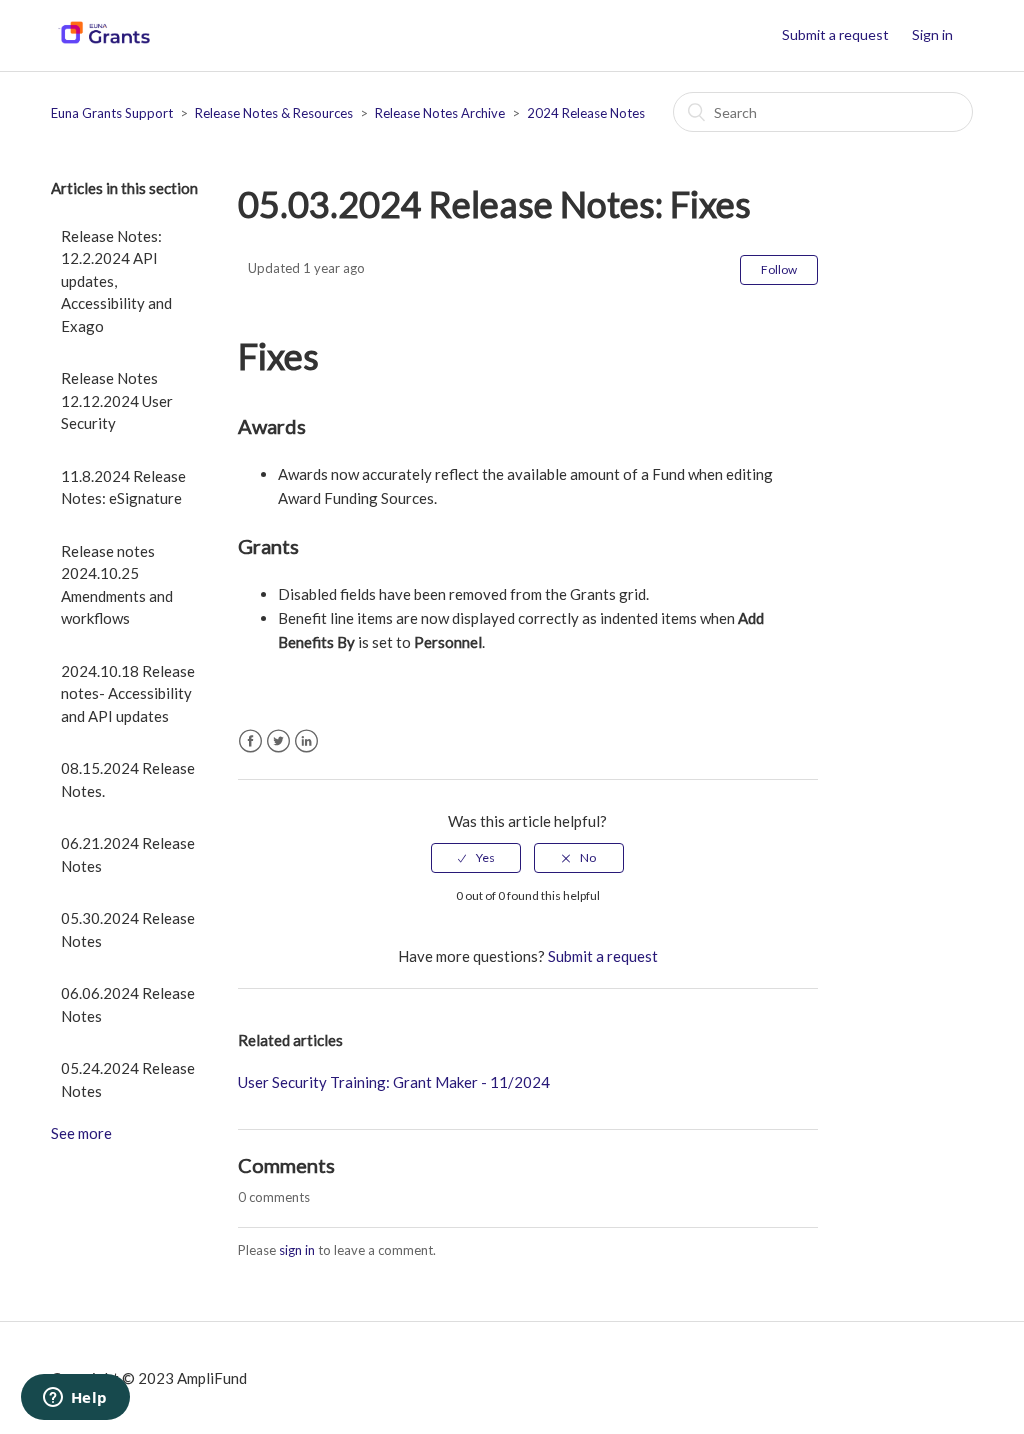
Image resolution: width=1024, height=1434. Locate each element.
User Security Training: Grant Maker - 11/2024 (394, 1082)
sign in (297, 1250)
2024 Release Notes (586, 113)
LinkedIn (306, 741)
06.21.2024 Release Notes (128, 854)
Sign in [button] (932, 34)
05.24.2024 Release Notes (128, 1079)
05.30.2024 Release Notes (128, 929)
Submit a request (835, 34)
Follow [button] (779, 269)
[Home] (103, 45)
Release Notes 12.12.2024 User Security (117, 400)
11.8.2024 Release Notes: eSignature (123, 487)
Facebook (250, 741)
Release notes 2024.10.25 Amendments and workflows (117, 585)
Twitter (278, 741)
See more (81, 1133)
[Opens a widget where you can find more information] (75, 1399)
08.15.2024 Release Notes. (128, 779)
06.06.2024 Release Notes (128, 1004)
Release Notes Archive (440, 113)
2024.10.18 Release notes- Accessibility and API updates (128, 693)
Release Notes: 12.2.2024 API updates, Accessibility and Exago (116, 281)
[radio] (476, 858)
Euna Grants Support (112, 113)
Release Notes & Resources (274, 113)
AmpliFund (212, 1378)
